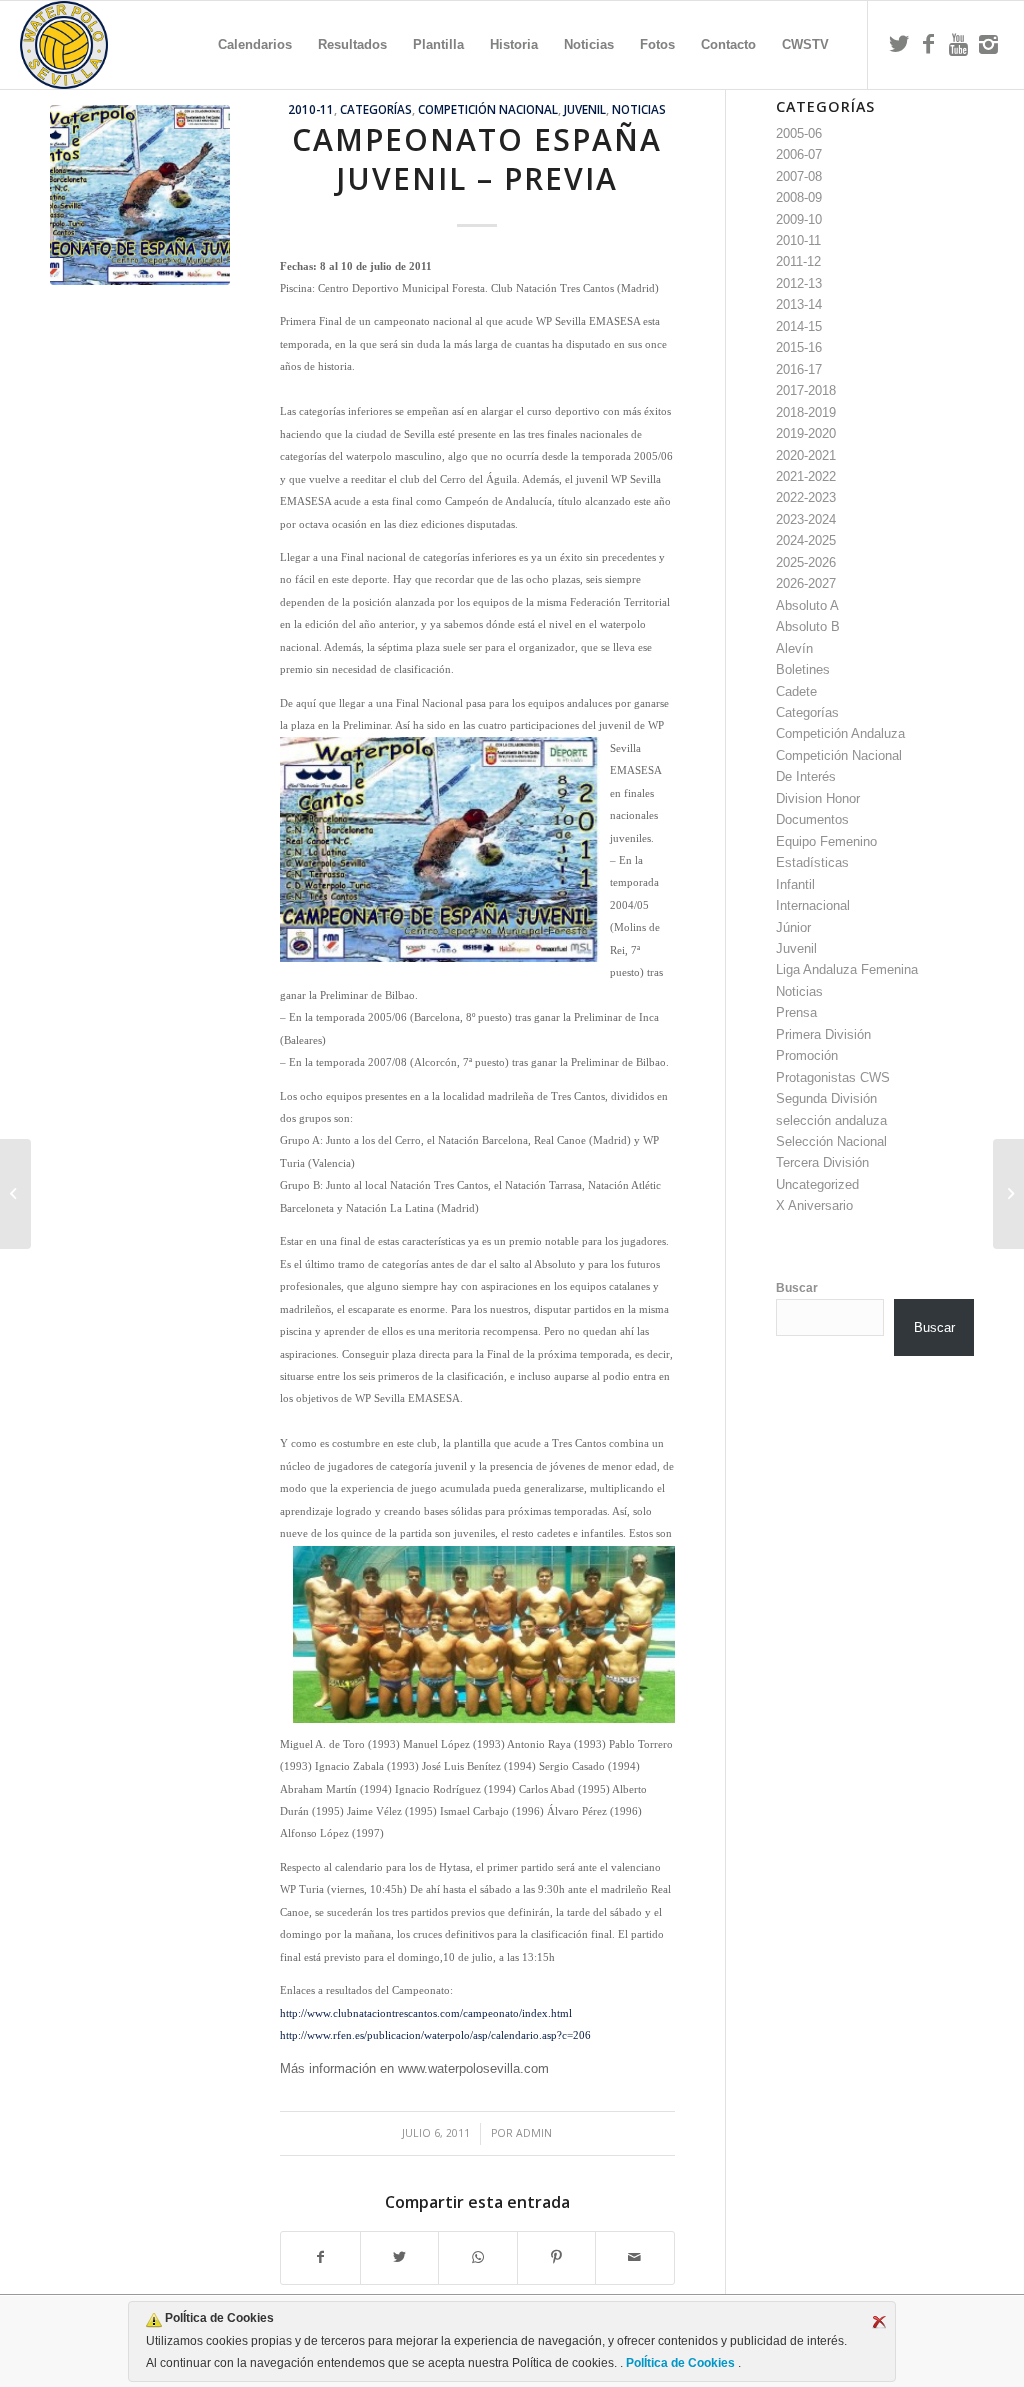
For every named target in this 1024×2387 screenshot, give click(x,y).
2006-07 (799, 154)
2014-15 (799, 326)
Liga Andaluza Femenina (847, 969)
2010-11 (311, 109)
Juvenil (585, 109)
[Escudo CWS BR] (64, 45)
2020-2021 (806, 455)
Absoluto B (808, 626)
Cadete (796, 691)
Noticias (639, 109)
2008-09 (799, 197)
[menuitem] (255, 45)
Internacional (813, 905)
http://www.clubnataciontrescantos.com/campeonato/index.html (426, 2013)
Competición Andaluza (840, 733)
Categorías (376, 109)
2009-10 (799, 219)
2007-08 (799, 176)
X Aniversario (814, 1205)
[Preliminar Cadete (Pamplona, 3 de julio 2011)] (15, 1194)
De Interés (806, 776)
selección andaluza (831, 1120)
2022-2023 (806, 497)
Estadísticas (812, 862)
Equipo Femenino (826, 841)
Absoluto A (807, 605)
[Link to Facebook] (929, 44)
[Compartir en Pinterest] (557, 2257)
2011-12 (798, 261)
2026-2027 (806, 583)
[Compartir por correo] (635, 2257)
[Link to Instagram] (989, 44)
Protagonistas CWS (833, 1077)
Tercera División (822, 1162)
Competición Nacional (488, 109)
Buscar (797, 1288)
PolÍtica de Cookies (680, 2363)
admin (534, 2133)
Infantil (795, 884)
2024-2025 (806, 540)
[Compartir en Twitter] (400, 2257)
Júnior (793, 927)
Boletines (803, 669)
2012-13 (799, 283)
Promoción (807, 1055)
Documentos (812, 819)
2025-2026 (806, 562)
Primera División (823, 1034)
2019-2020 (806, 433)
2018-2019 (806, 412)
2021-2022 (806, 476)
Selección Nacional (831, 1141)
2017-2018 (806, 390)
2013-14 (799, 304)
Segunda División (826, 1098)
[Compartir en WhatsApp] (478, 2257)
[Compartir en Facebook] (320, 2257)
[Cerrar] (879, 2322)
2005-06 (799, 133)
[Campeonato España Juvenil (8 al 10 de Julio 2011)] (1008, 1194)
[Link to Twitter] (899, 44)
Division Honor (818, 798)
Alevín (794, 648)
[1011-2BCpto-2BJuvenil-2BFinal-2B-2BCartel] (140, 195)
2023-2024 (806, 519)
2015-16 (799, 347)
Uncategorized (817, 1184)
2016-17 (799, 369)
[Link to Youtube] (959, 44)
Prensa (796, 1012)
